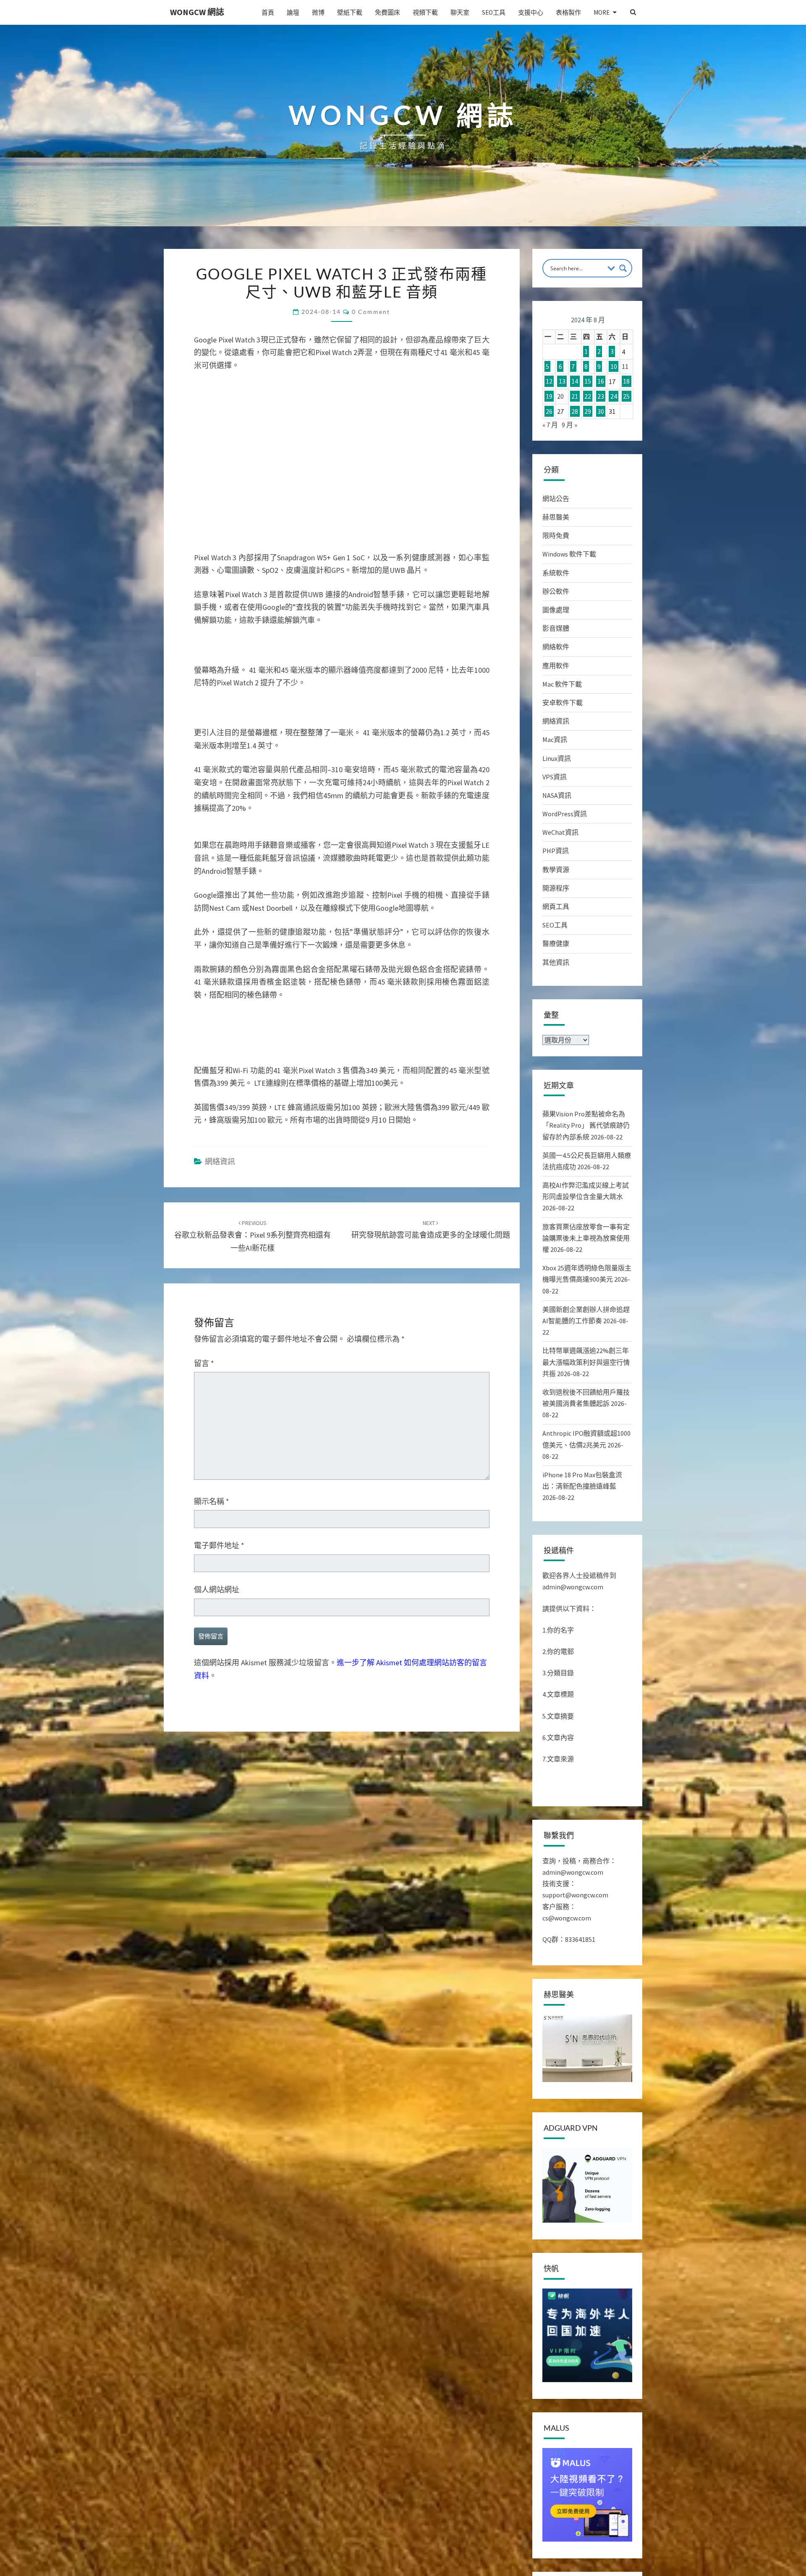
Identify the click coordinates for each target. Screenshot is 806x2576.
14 (575, 381)
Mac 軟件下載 (562, 684)
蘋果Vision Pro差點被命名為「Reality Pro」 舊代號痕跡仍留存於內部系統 (586, 1125)
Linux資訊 (557, 758)
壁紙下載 (350, 12)
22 (588, 396)
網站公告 (556, 499)
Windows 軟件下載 (569, 554)
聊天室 (460, 12)
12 (549, 381)
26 (549, 411)
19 (549, 396)
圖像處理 (556, 610)
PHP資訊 (556, 851)
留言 (204, 1431)
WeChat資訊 (560, 832)
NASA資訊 (557, 795)
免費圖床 (387, 12)
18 (626, 381)
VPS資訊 (555, 777)
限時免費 (556, 536)
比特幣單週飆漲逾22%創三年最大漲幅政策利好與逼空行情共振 (586, 1362)
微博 (318, 12)
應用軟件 (556, 666)
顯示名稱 (212, 1569)
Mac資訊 (555, 739)
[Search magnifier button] (623, 268)
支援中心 (531, 12)
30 (601, 411)
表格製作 (568, 12)
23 (601, 396)
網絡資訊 (220, 1229)
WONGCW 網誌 (197, 12)
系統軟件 (556, 573)
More (602, 12)
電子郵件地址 (219, 1613)
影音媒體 (556, 628)
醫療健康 (556, 943)
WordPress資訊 (565, 814)
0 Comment (371, 312)
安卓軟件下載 (563, 703)
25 (626, 396)
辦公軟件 (556, 591)
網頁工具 (556, 907)
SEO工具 (494, 12)
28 (575, 411)
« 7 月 (550, 425)
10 (614, 366)
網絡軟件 (556, 647)
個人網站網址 (217, 1658)
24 (614, 396)
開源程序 (556, 888)
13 (562, 381)
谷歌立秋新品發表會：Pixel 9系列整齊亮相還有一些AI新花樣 (253, 1304)
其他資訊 (556, 962)
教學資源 (556, 870)
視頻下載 (425, 12)
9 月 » (569, 425)
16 (601, 381)
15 (588, 381)
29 (588, 411)
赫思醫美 (556, 517)
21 (575, 396)
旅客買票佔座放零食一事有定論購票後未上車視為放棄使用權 (586, 1238)
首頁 (268, 12)
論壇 (293, 12)
